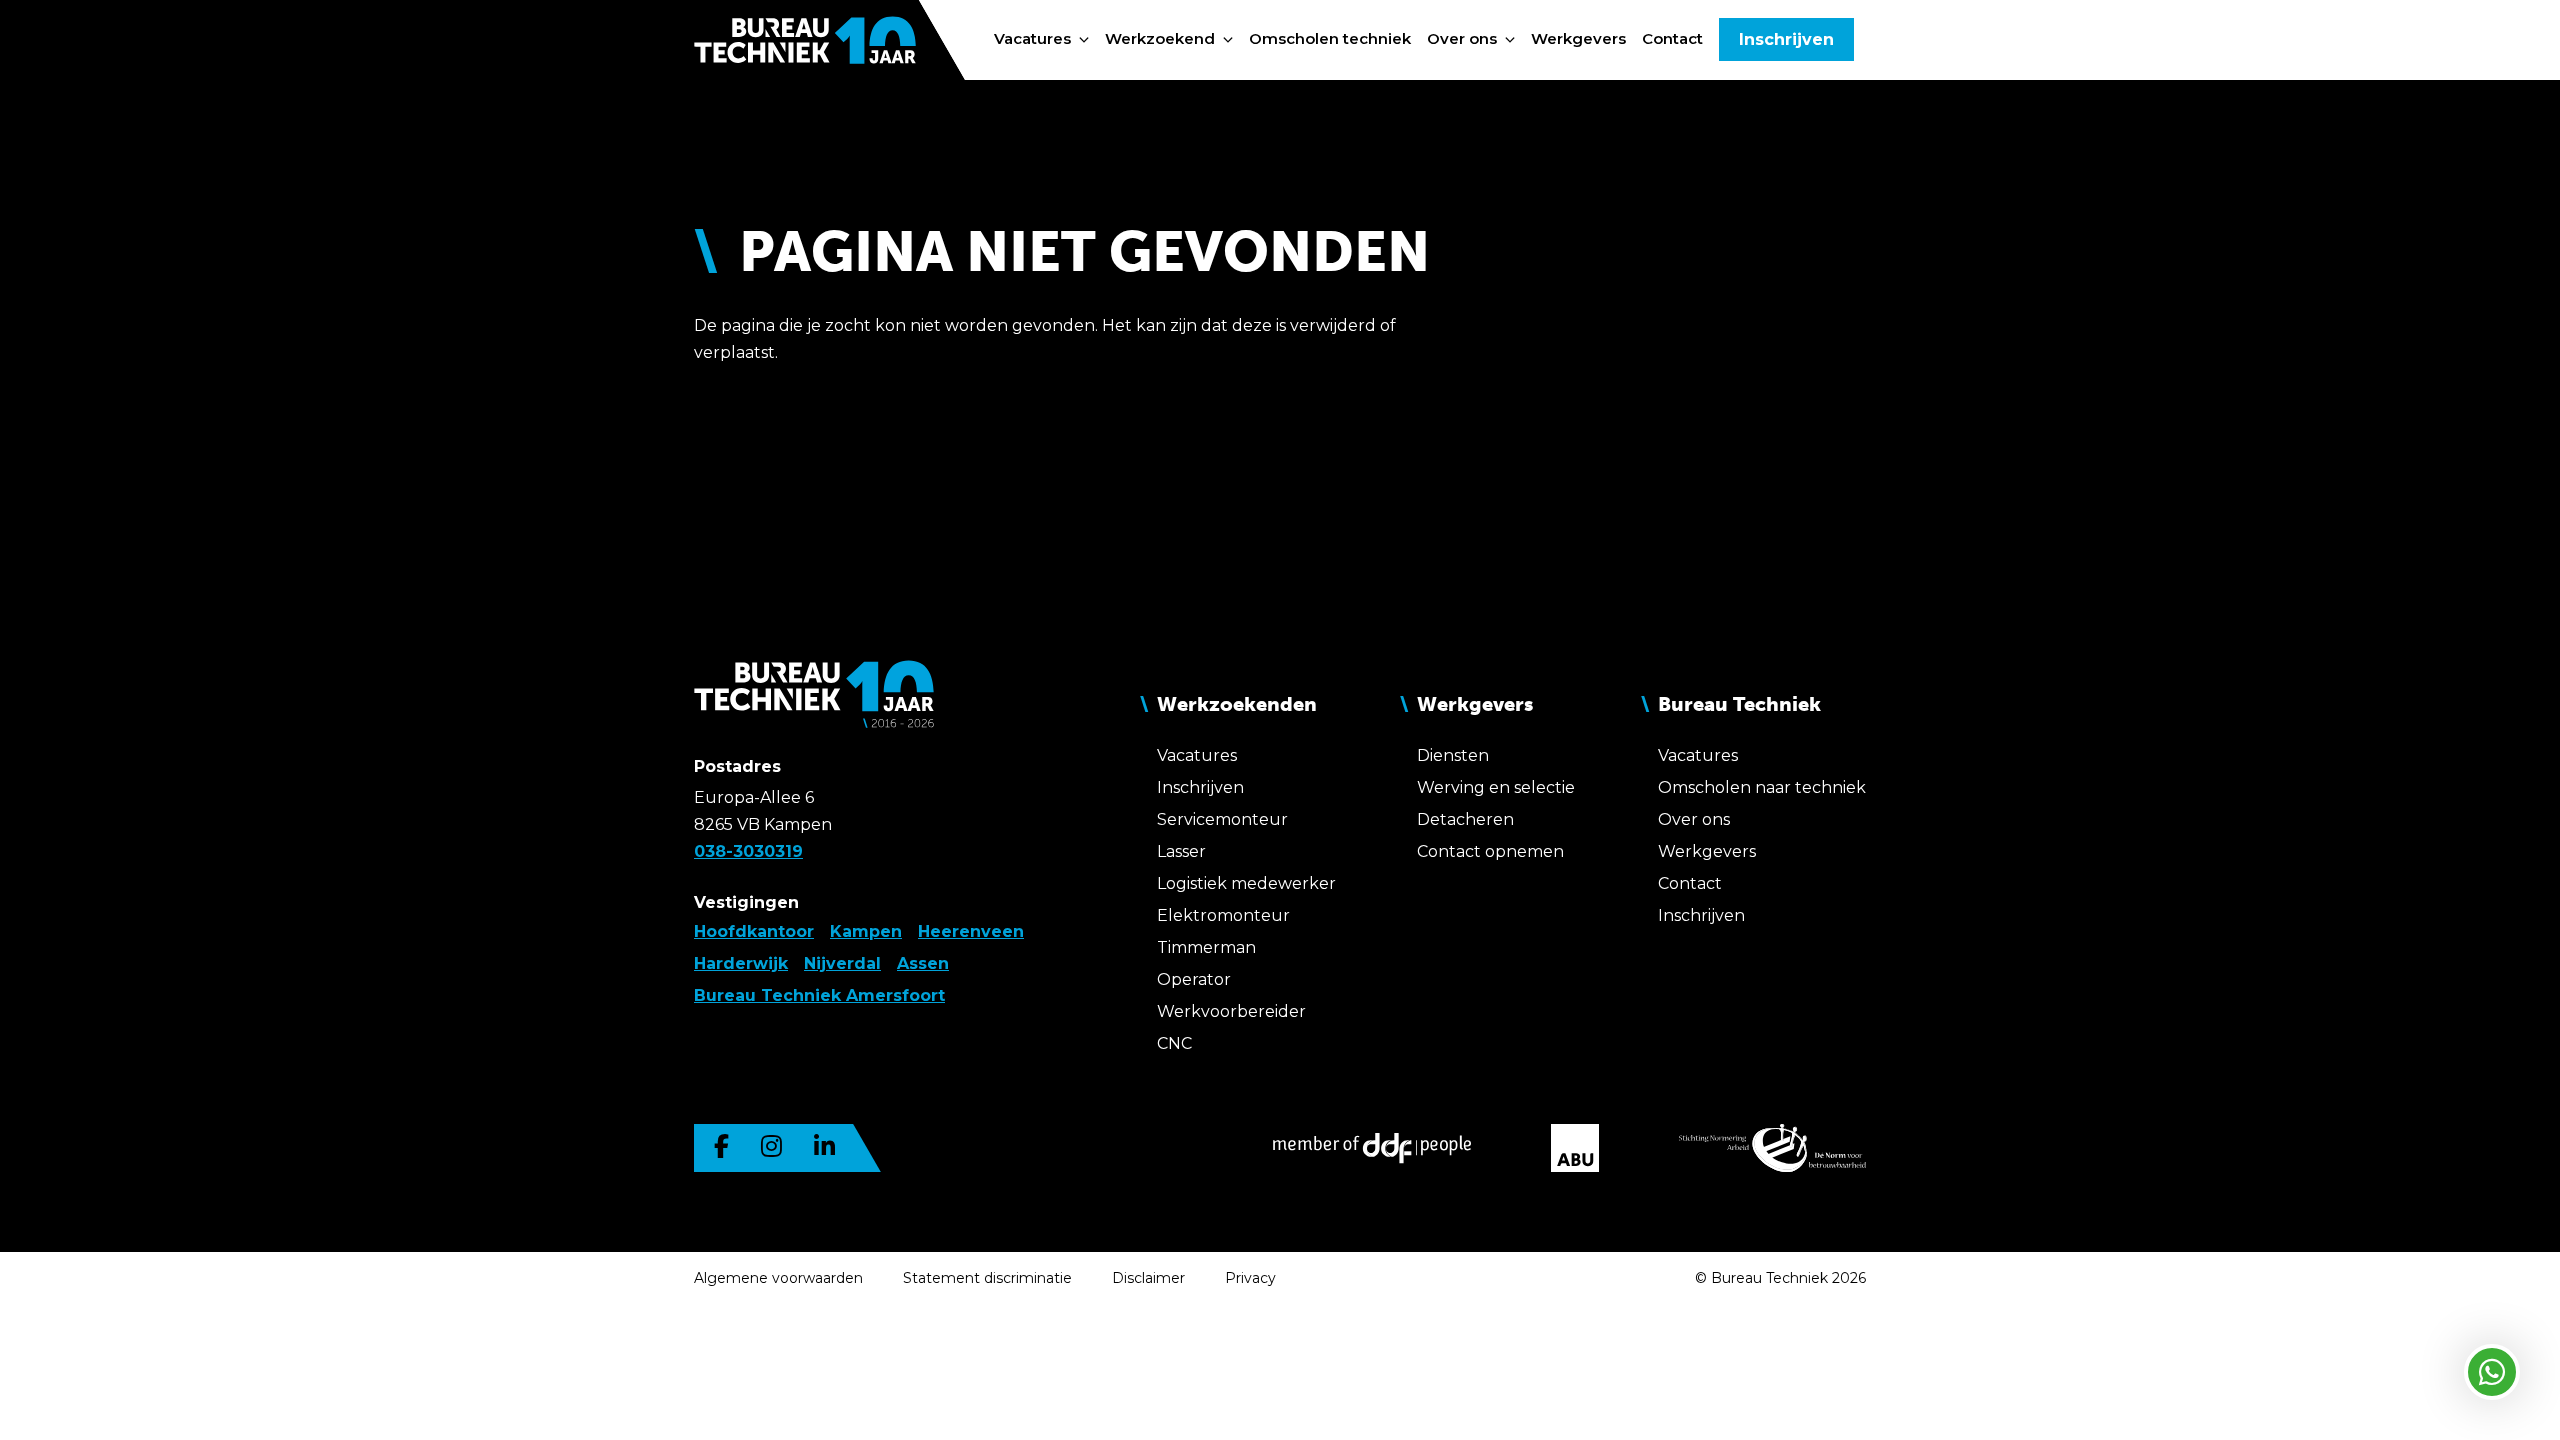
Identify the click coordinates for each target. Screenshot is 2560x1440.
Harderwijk (741, 963)
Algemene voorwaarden (778, 1278)
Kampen (866, 931)
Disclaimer (1148, 1278)
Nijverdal (842, 963)
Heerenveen (971, 931)
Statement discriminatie (987, 1278)
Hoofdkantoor (754, 931)
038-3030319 (748, 851)
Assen (923, 963)
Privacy (1250, 1278)
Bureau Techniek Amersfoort (819, 995)
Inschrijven (1786, 39)
